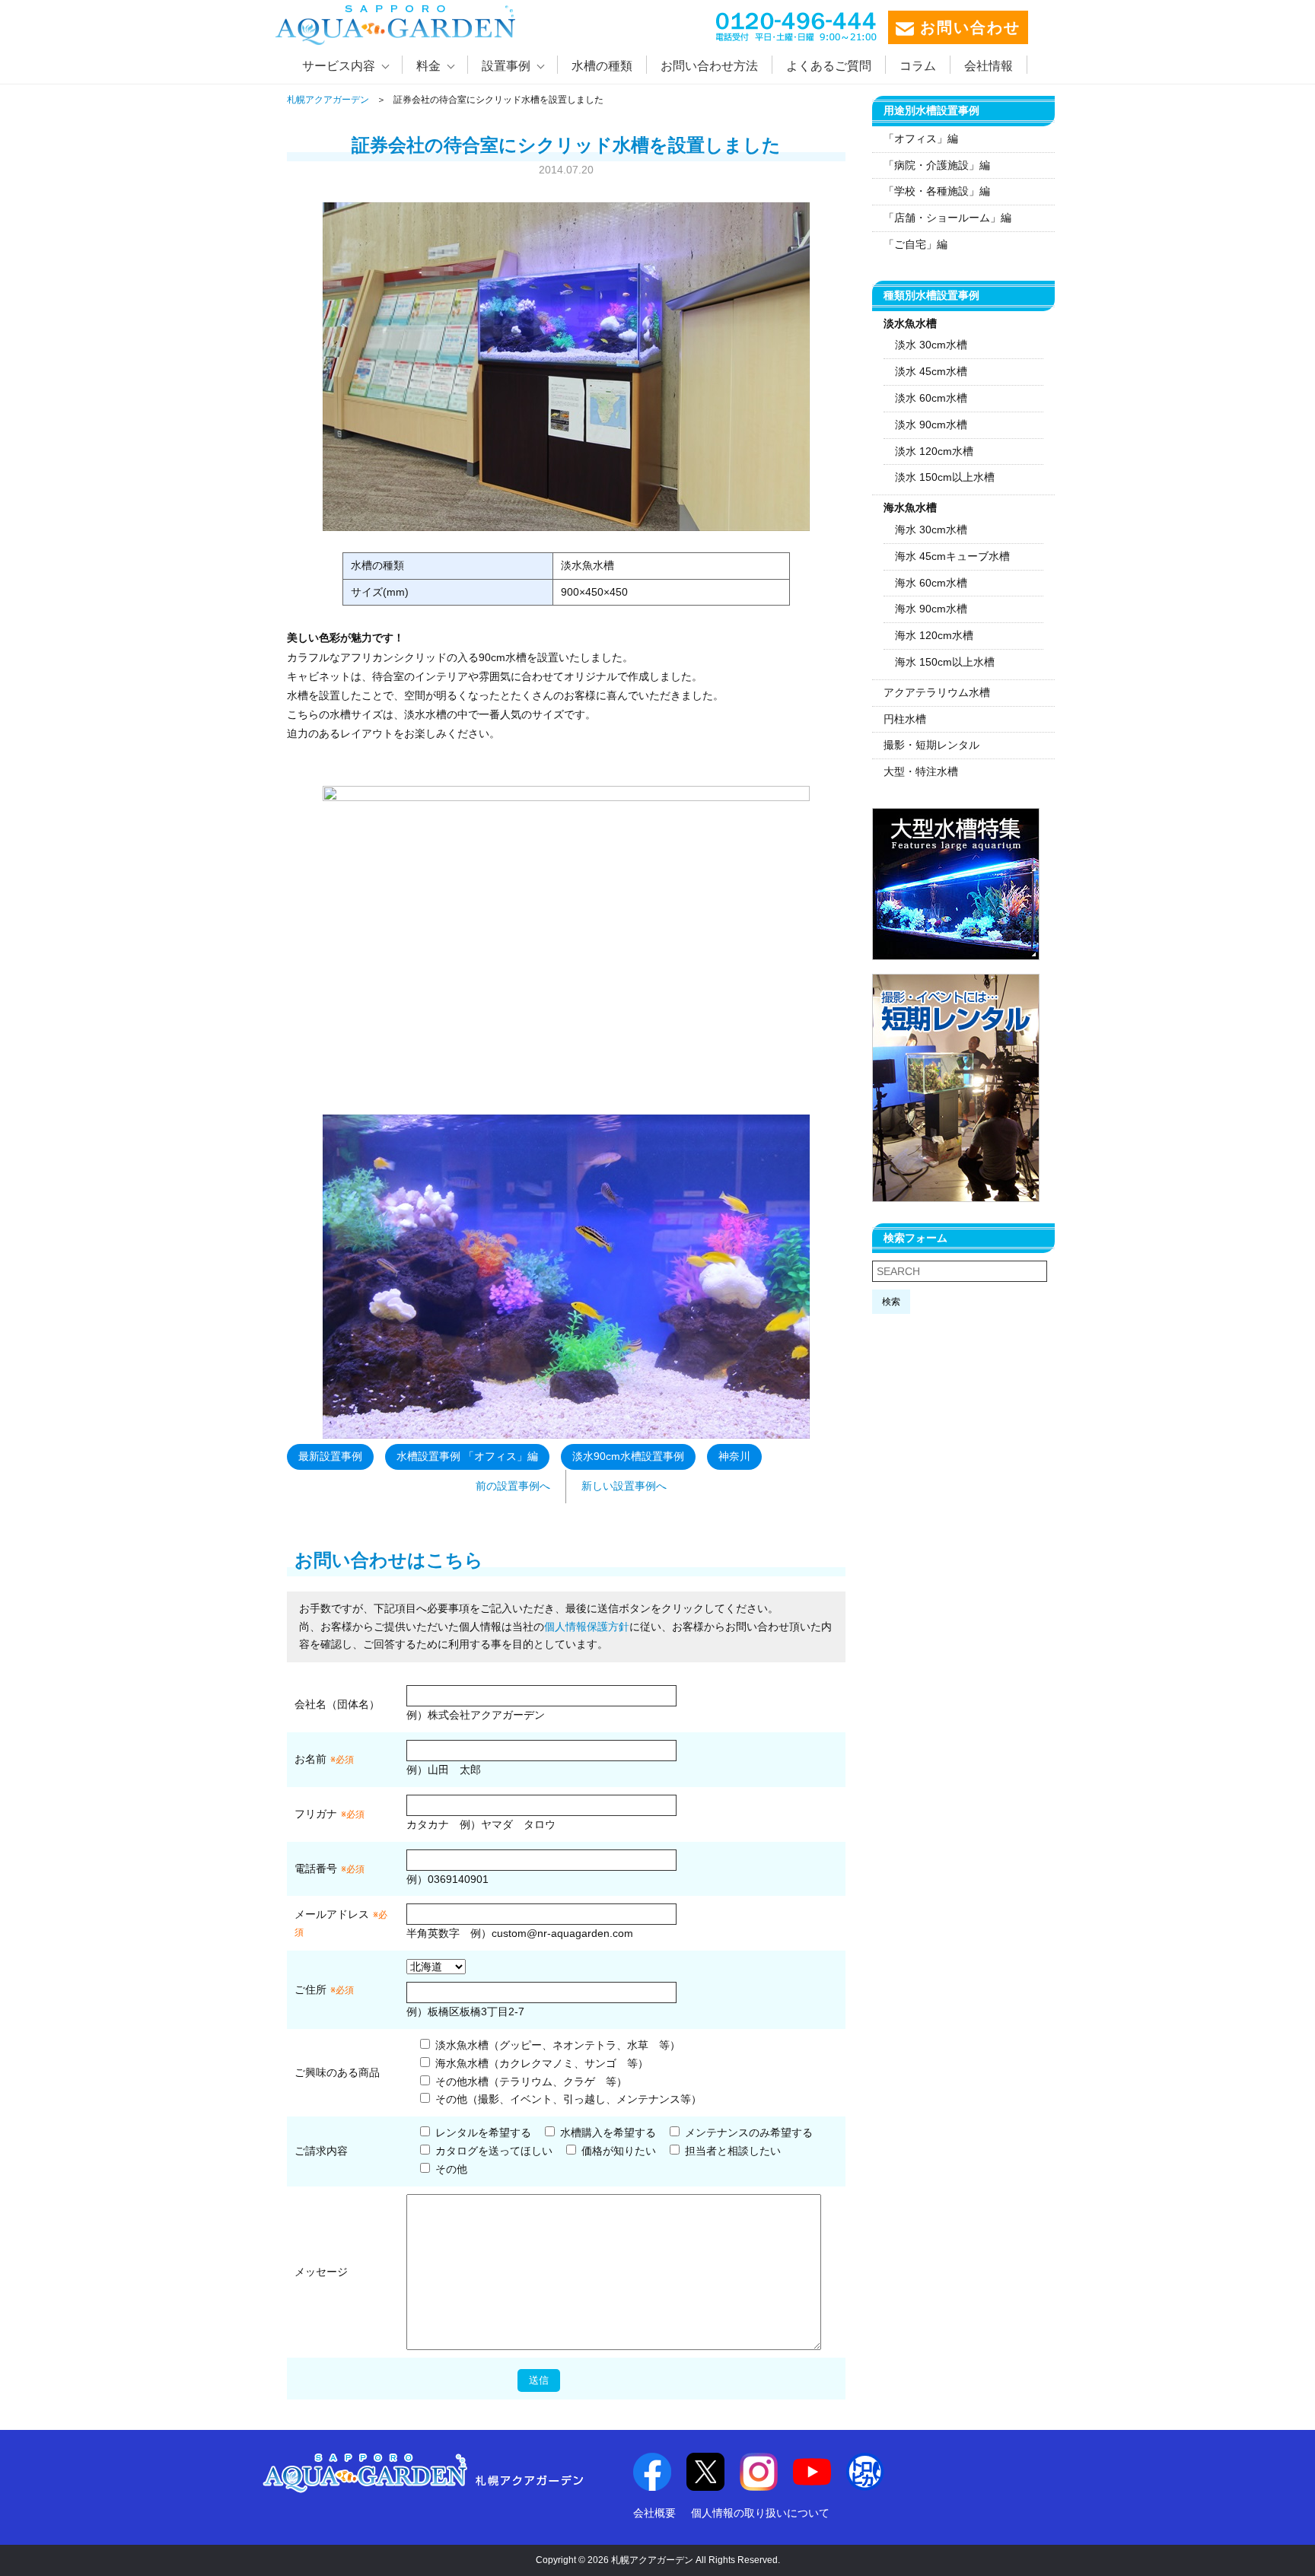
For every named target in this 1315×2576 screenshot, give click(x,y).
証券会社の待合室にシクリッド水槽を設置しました (566, 145)
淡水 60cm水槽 (931, 398)
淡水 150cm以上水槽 (945, 477)
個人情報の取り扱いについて (760, 2513)
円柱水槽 (905, 719)
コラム (918, 66)
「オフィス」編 (921, 138)
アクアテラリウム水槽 (937, 692)
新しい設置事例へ (624, 1486)
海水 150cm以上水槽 (945, 662)
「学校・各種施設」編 (937, 191)
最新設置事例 (330, 1456)
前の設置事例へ (513, 1486)
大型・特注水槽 (921, 771)
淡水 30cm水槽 (931, 345)
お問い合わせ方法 (709, 66)
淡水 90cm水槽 (931, 425)
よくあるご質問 (829, 66)
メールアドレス (332, 1914)
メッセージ (321, 2272)
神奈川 (734, 1456)
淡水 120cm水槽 (934, 451)
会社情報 (989, 66)
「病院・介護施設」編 (937, 165)
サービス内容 (339, 66)
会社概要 (654, 2513)
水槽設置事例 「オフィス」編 (467, 1456)
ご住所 (324, 1989)
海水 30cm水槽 (931, 530)
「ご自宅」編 (915, 244)
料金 (428, 66)
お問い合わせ (967, 27)
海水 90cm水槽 (931, 609)
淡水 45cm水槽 (931, 371)
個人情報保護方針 (587, 1627)
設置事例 (506, 66)
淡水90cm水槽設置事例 (628, 1456)
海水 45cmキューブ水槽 (952, 556)
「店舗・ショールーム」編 (947, 218)
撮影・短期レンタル (931, 745)
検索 (891, 1302)
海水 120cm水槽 (934, 635)
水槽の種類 (602, 66)
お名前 (310, 1759)
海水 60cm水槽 (931, 583)
